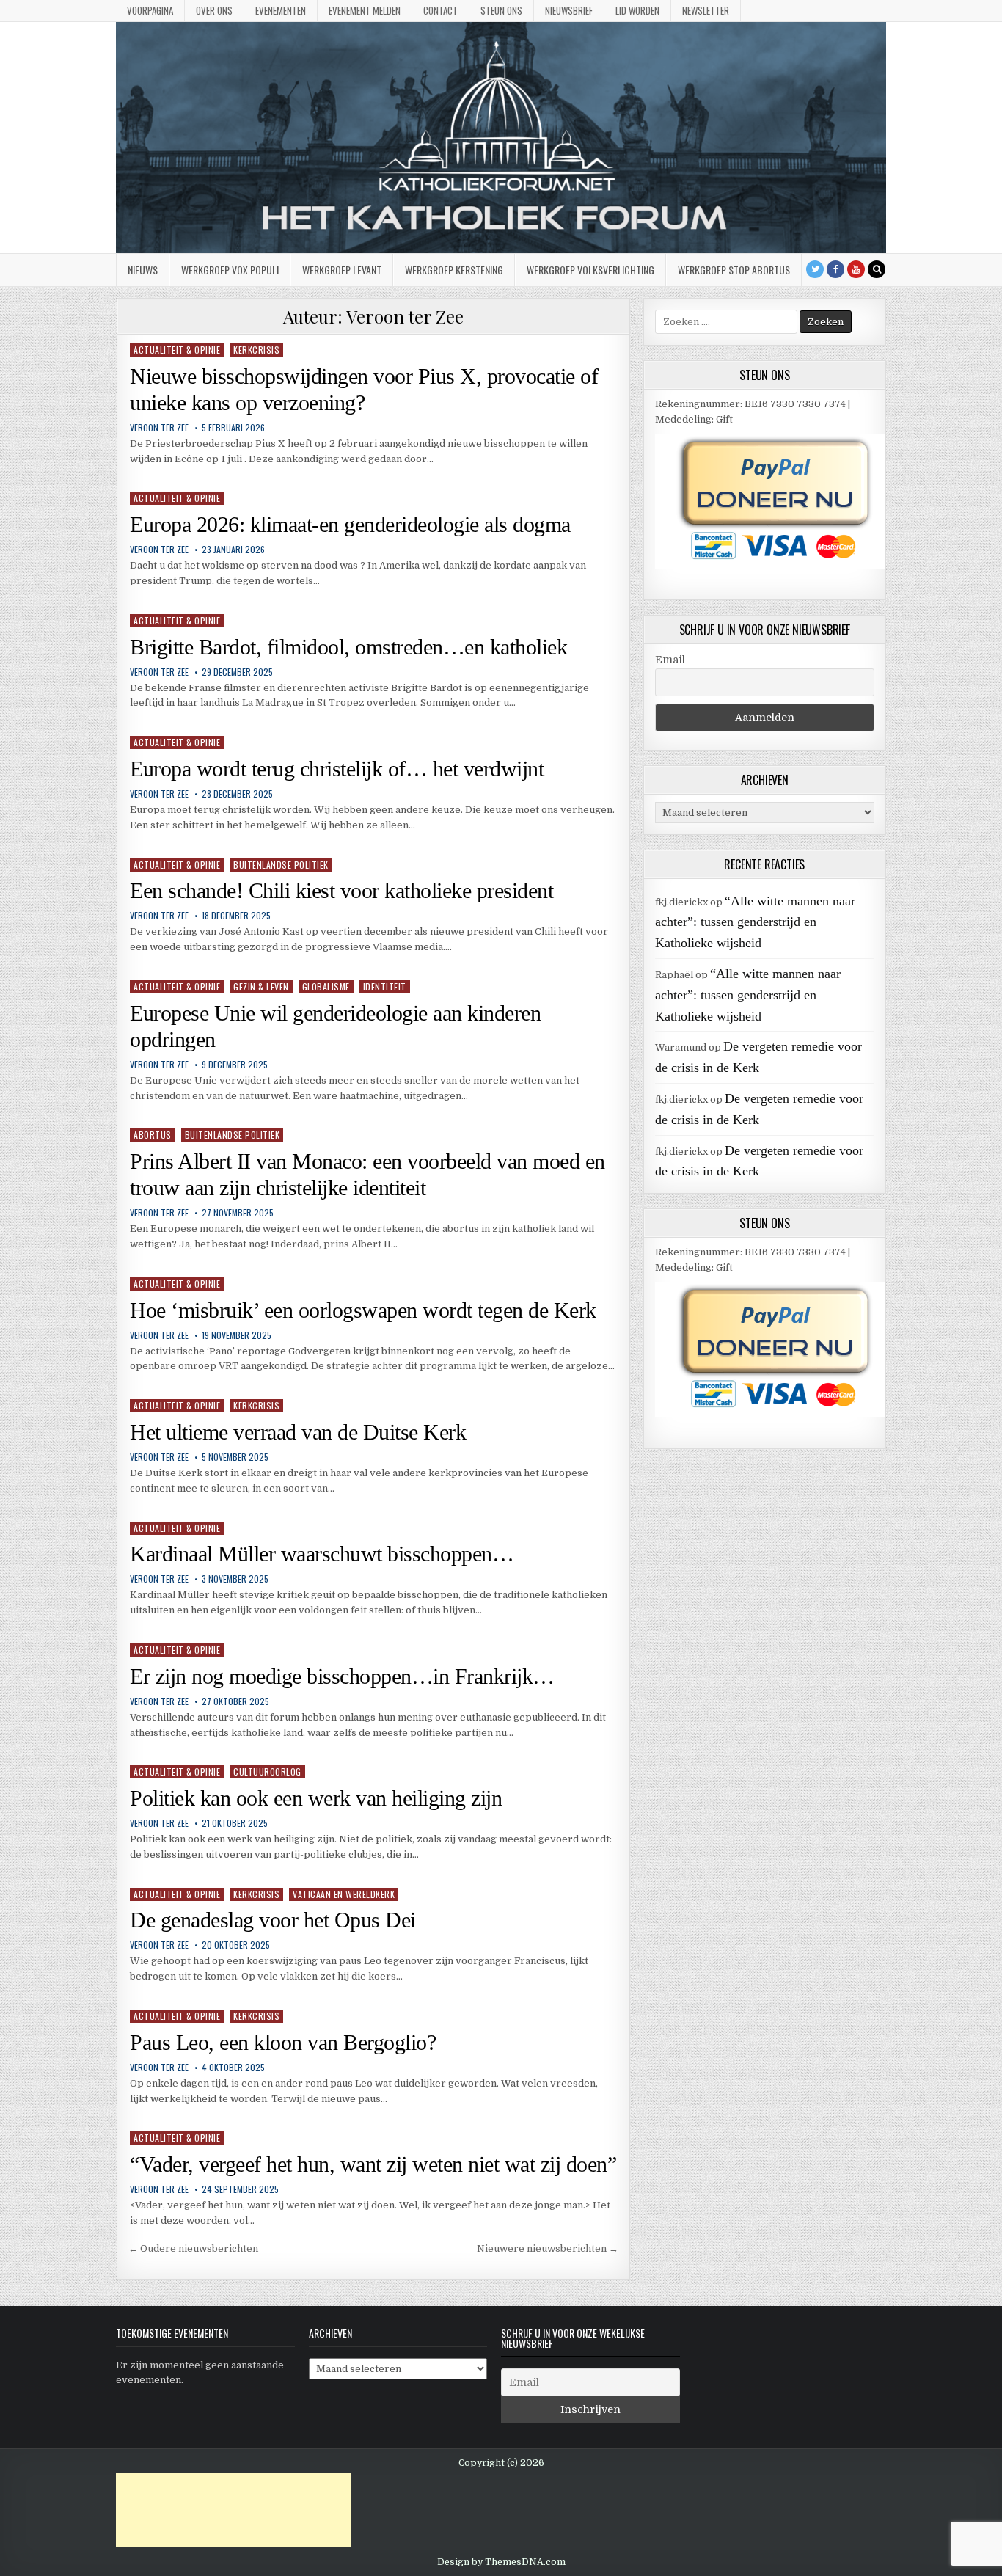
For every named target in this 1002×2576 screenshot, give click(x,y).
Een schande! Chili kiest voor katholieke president (341, 890)
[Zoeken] (877, 269)
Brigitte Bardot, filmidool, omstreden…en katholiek (348, 647)
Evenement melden (365, 10)
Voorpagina (150, 10)
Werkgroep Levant (342, 270)
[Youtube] (856, 269)
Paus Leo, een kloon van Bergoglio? (283, 2042)
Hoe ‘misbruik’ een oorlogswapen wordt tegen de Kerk (363, 1310)
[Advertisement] (233, 2510)
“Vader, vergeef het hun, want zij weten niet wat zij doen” (373, 2164)
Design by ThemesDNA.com (501, 2562)
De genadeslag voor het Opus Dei (273, 1920)
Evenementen (281, 10)
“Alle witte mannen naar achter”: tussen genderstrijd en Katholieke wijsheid (755, 922)
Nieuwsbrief (569, 10)
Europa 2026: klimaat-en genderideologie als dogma (350, 524)
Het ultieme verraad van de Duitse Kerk (298, 1432)
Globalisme (326, 986)
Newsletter (706, 10)
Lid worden (637, 10)
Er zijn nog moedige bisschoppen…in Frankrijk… (342, 1676)
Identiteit (385, 986)
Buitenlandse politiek (281, 865)
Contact (440, 10)
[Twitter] (815, 269)
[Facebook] (835, 269)
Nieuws (143, 270)
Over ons (214, 10)
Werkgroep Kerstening (454, 270)
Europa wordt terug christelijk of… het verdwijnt (337, 769)
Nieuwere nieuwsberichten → (548, 2248)
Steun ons (501, 10)
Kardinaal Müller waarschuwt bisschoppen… (322, 1554)
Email (670, 660)
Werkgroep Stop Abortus (734, 270)
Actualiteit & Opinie (177, 350)
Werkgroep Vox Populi (230, 270)
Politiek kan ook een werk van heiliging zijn (316, 1798)
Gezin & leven (261, 986)
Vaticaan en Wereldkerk (344, 1894)
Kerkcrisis (256, 350)
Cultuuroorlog (267, 1772)
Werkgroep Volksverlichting (590, 270)
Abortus (153, 1135)
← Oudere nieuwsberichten (193, 2248)
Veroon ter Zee (159, 428)
